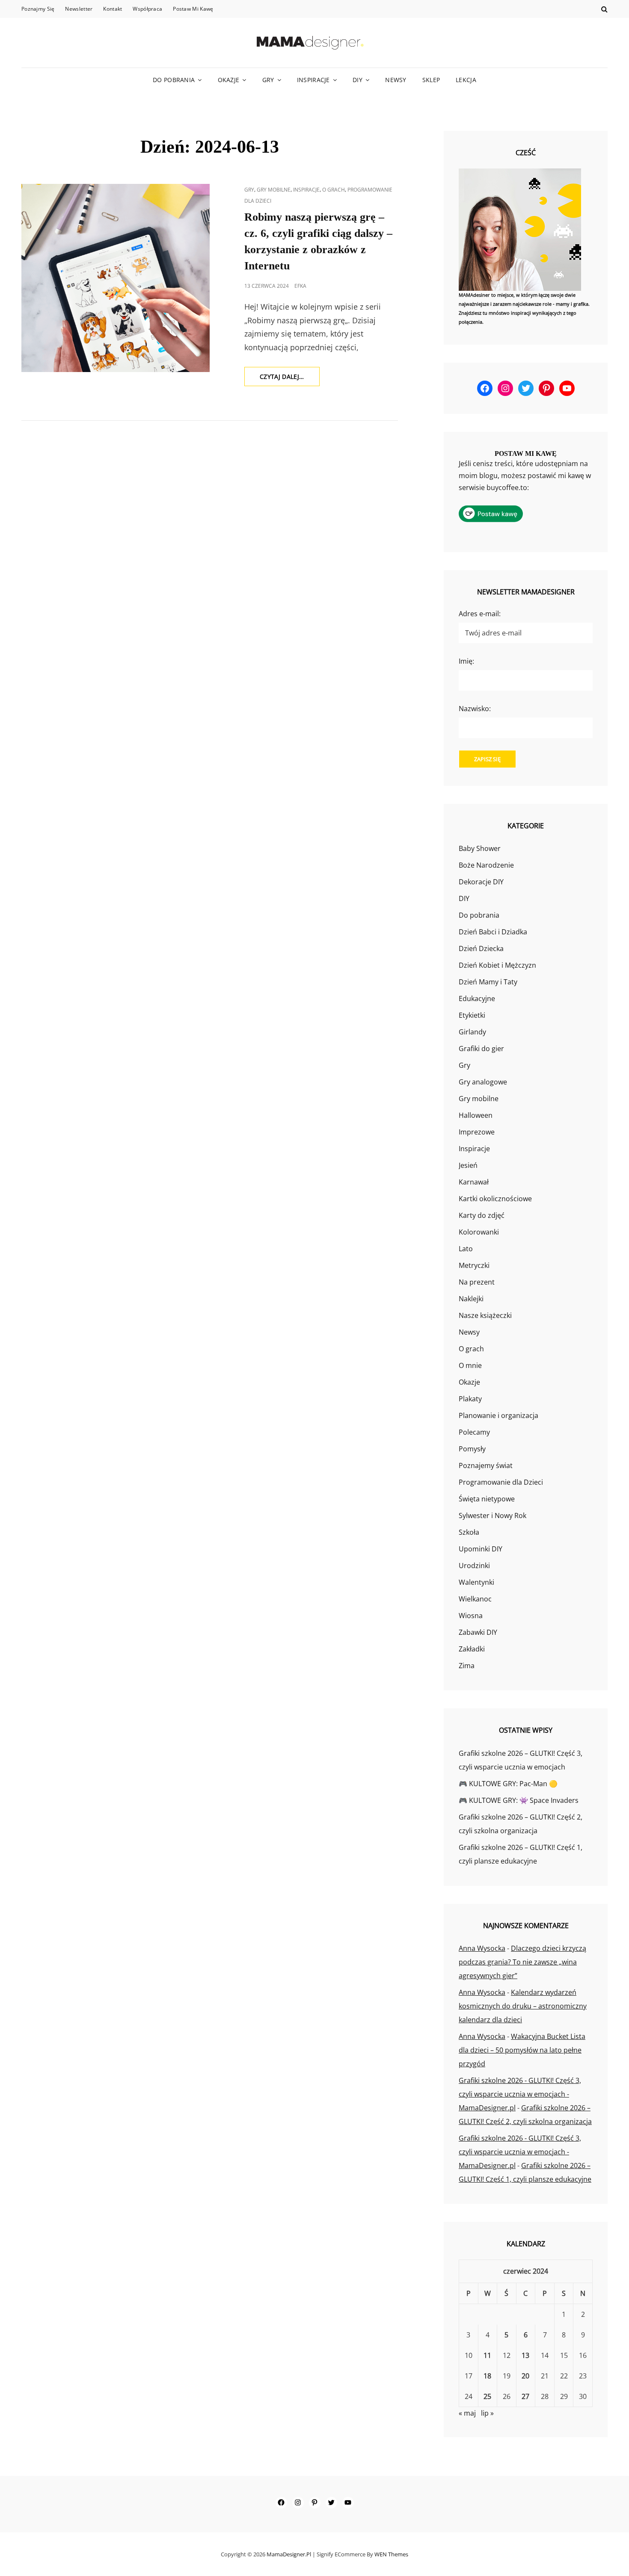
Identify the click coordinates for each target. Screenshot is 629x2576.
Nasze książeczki (485, 1315)
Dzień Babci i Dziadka (493, 932)
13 (525, 2355)
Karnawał (474, 1182)
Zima (467, 1666)
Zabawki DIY (478, 1632)
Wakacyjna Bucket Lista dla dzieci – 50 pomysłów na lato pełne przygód (522, 2050)
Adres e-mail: (480, 614)
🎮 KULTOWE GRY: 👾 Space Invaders (519, 1800)
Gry (268, 80)
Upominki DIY (481, 1549)
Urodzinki (474, 1566)
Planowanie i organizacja (498, 1415)
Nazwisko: (475, 709)
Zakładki (472, 1649)
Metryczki (474, 1265)
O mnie (470, 1365)
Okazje (229, 80)
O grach (334, 190)
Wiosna (471, 1616)
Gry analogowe (483, 1082)
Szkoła (469, 1532)
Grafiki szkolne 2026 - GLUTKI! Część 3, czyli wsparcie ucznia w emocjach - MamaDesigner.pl (520, 2094)
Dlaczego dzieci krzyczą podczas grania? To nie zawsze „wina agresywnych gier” (522, 1962)
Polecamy (474, 1432)
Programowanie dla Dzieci (501, 1482)
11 (487, 2355)
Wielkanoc (475, 1599)
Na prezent (477, 1282)
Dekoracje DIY (481, 882)
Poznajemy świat (486, 1465)
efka (300, 286)
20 (525, 2376)
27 (525, 2396)
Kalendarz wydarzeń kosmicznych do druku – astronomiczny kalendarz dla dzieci (523, 2006)
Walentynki (476, 1582)
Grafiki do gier (481, 1049)
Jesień (468, 1165)
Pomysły (472, 1449)
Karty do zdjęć (482, 1215)
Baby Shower (480, 848)
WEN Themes (391, 2554)
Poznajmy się (38, 9)
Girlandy (472, 1032)
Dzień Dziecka (481, 948)
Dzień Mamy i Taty (488, 982)
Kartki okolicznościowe (495, 1199)
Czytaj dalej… (290, 379)
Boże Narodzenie (486, 865)
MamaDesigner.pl (289, 2554)
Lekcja (466, 80)
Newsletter (79, 9)
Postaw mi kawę (193, 9)
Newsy (396, 80)
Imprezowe (477, 1132)
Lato (466, 1249)
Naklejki (471, 1299)
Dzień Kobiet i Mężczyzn (497, 965)
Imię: (466, 661)
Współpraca (147, 9)
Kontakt (113, 9)
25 (487, 2396)
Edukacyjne (477, 998)
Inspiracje (313, 80)
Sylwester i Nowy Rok (493, 1515)
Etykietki (472, 1015)
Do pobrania (174, 80)
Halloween (476, 1115)
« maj (467, 2413)
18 (487, 2376)
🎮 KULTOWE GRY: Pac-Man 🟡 (508, 1784)
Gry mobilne (274, 190)
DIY (358, 80)
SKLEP (431, 80)
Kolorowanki (479, 1232)
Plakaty (470, 1399)
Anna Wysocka (482, 1948)
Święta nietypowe (487, 1499)
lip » (487, 2413)
